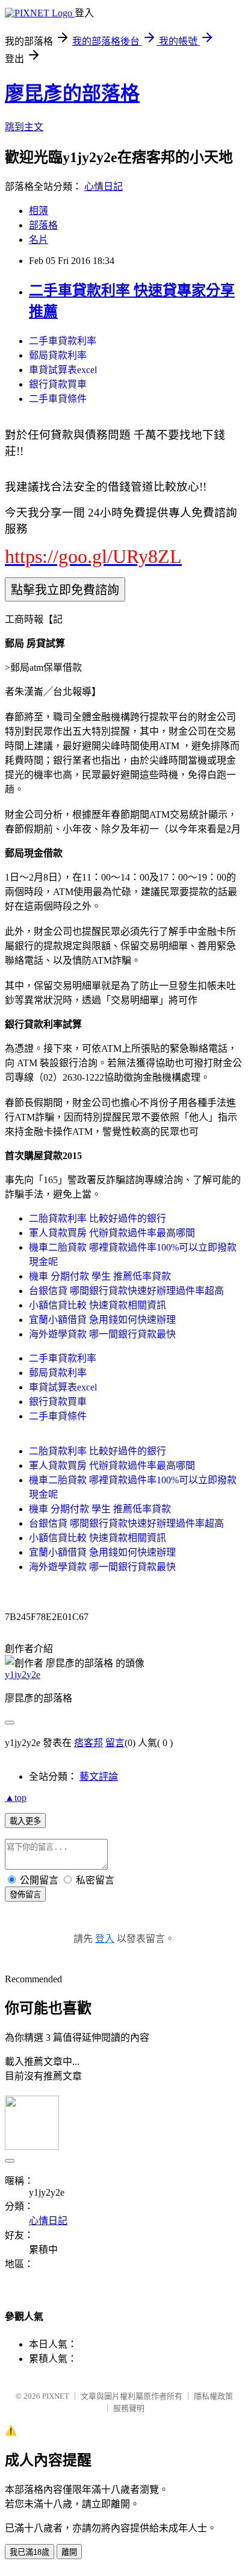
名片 (39, 240)
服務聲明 (129, 2408)
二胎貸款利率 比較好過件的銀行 (98, 1218)
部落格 (43, 225)
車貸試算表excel (63, 370)
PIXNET (56, 2396)
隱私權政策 (213, 2396)
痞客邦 (88, 1743)
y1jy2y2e (23, 1675)
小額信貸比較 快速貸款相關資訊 (98, 1305)
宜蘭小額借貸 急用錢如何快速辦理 (102, 1320)
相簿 (39, 211)
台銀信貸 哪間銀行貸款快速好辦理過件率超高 (126, 1291)
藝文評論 (99, 1776)
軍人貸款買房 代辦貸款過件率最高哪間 (112, 1233)
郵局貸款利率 (58, 355)
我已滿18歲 (29, 2552)
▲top (16, 1798)
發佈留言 (25, 1895)
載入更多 (25, 1821)
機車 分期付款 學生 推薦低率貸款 (100, 1276)
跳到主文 (24, 127)
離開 (69, 2552)
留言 (115, 1743)
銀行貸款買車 (58, 384)
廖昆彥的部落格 (72, 93)
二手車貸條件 (58, 399)
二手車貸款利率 (63, 341)
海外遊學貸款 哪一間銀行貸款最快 (102, 1334)
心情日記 (104, 187)
